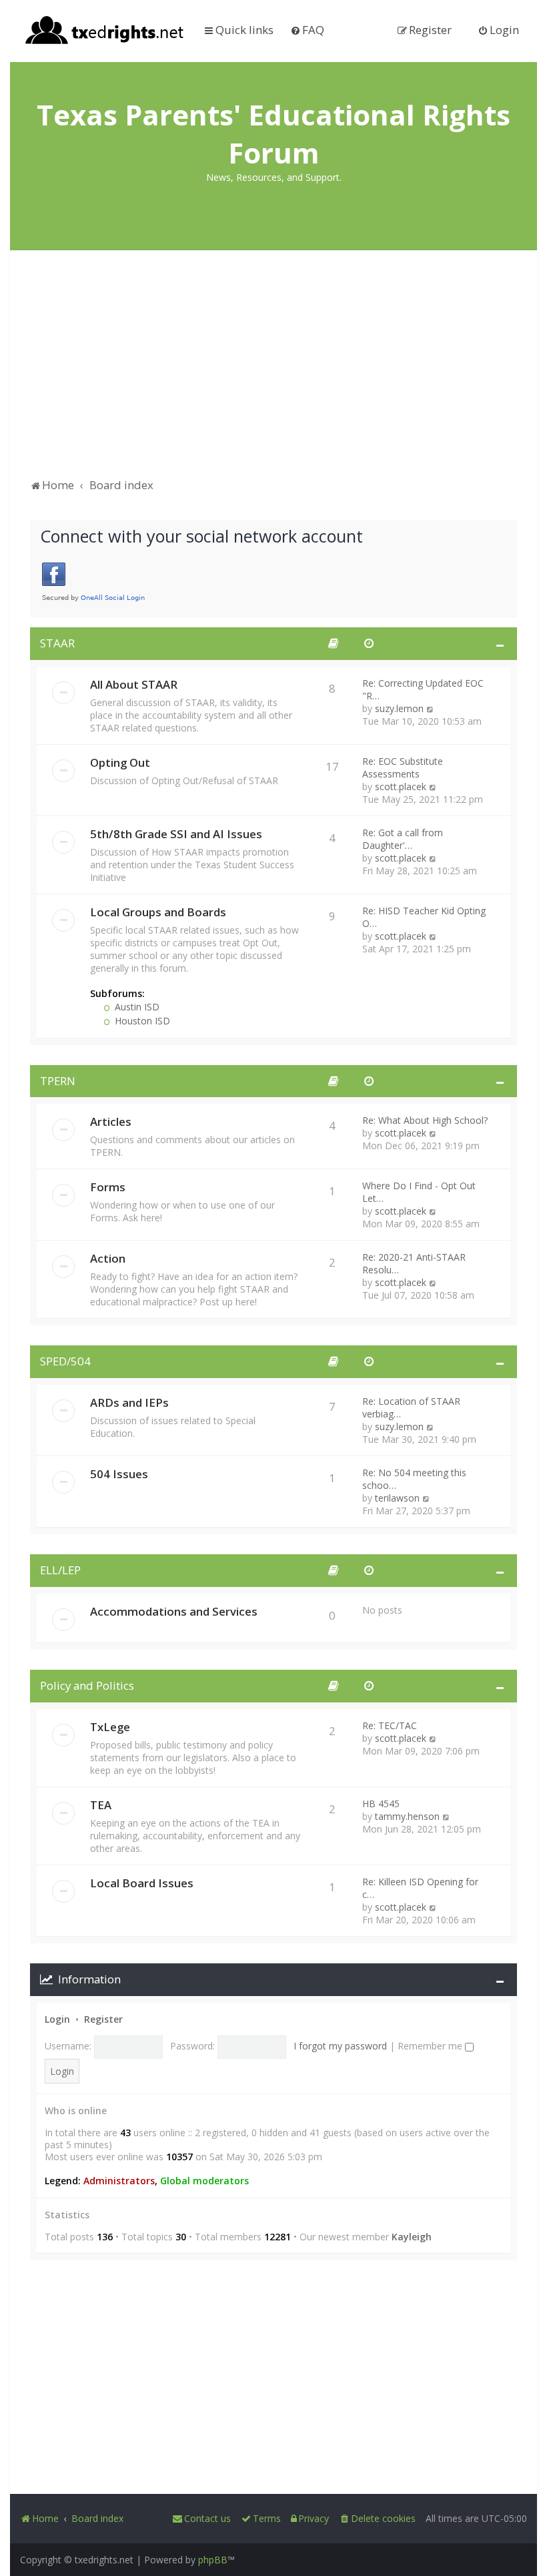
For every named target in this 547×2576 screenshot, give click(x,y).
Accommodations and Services (174, 1611)
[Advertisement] (273, 370)
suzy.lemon (399, 708)
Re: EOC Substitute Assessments (403, 767)
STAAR (57, 643)
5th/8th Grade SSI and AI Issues (176, 834)
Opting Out (120, 762)
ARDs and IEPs (129, 1402)
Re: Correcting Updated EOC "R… (423, 689)
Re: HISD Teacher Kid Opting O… (424, 917)
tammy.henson (407, 1816)
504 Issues (119, 1474)
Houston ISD (141, 1021)
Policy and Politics (87, 1685)
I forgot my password (340, 2046)
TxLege (110, 1727)
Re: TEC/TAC (390, 1725)
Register (103, 2019)
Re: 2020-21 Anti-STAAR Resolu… (414, 1263)
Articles (111, 1121)
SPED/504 (65, 1361)
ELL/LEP (60, 1570)
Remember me (431, 2046)
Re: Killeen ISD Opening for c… (420, 1888)
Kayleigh (412, 2237)
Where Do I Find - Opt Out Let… (419, 1192)
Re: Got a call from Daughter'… (403, 839)
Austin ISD (136, 1007)
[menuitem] (307, 30)
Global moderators (204, 2181)
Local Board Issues (142, 1883)
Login (57, 2019)
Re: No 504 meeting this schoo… (414, 1479)
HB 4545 (381, 1804)
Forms (108, 1187)
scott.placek (401, 786)
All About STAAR (134, 684)
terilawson (397, 1498)
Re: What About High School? (425, 1120)
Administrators (119, 2181)
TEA (101, 1805)
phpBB (213, 2560)
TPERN (58, 1081)
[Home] (105, 31)
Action (108, 1258)
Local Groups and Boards (158, 912)
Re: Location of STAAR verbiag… (411, 1407)
